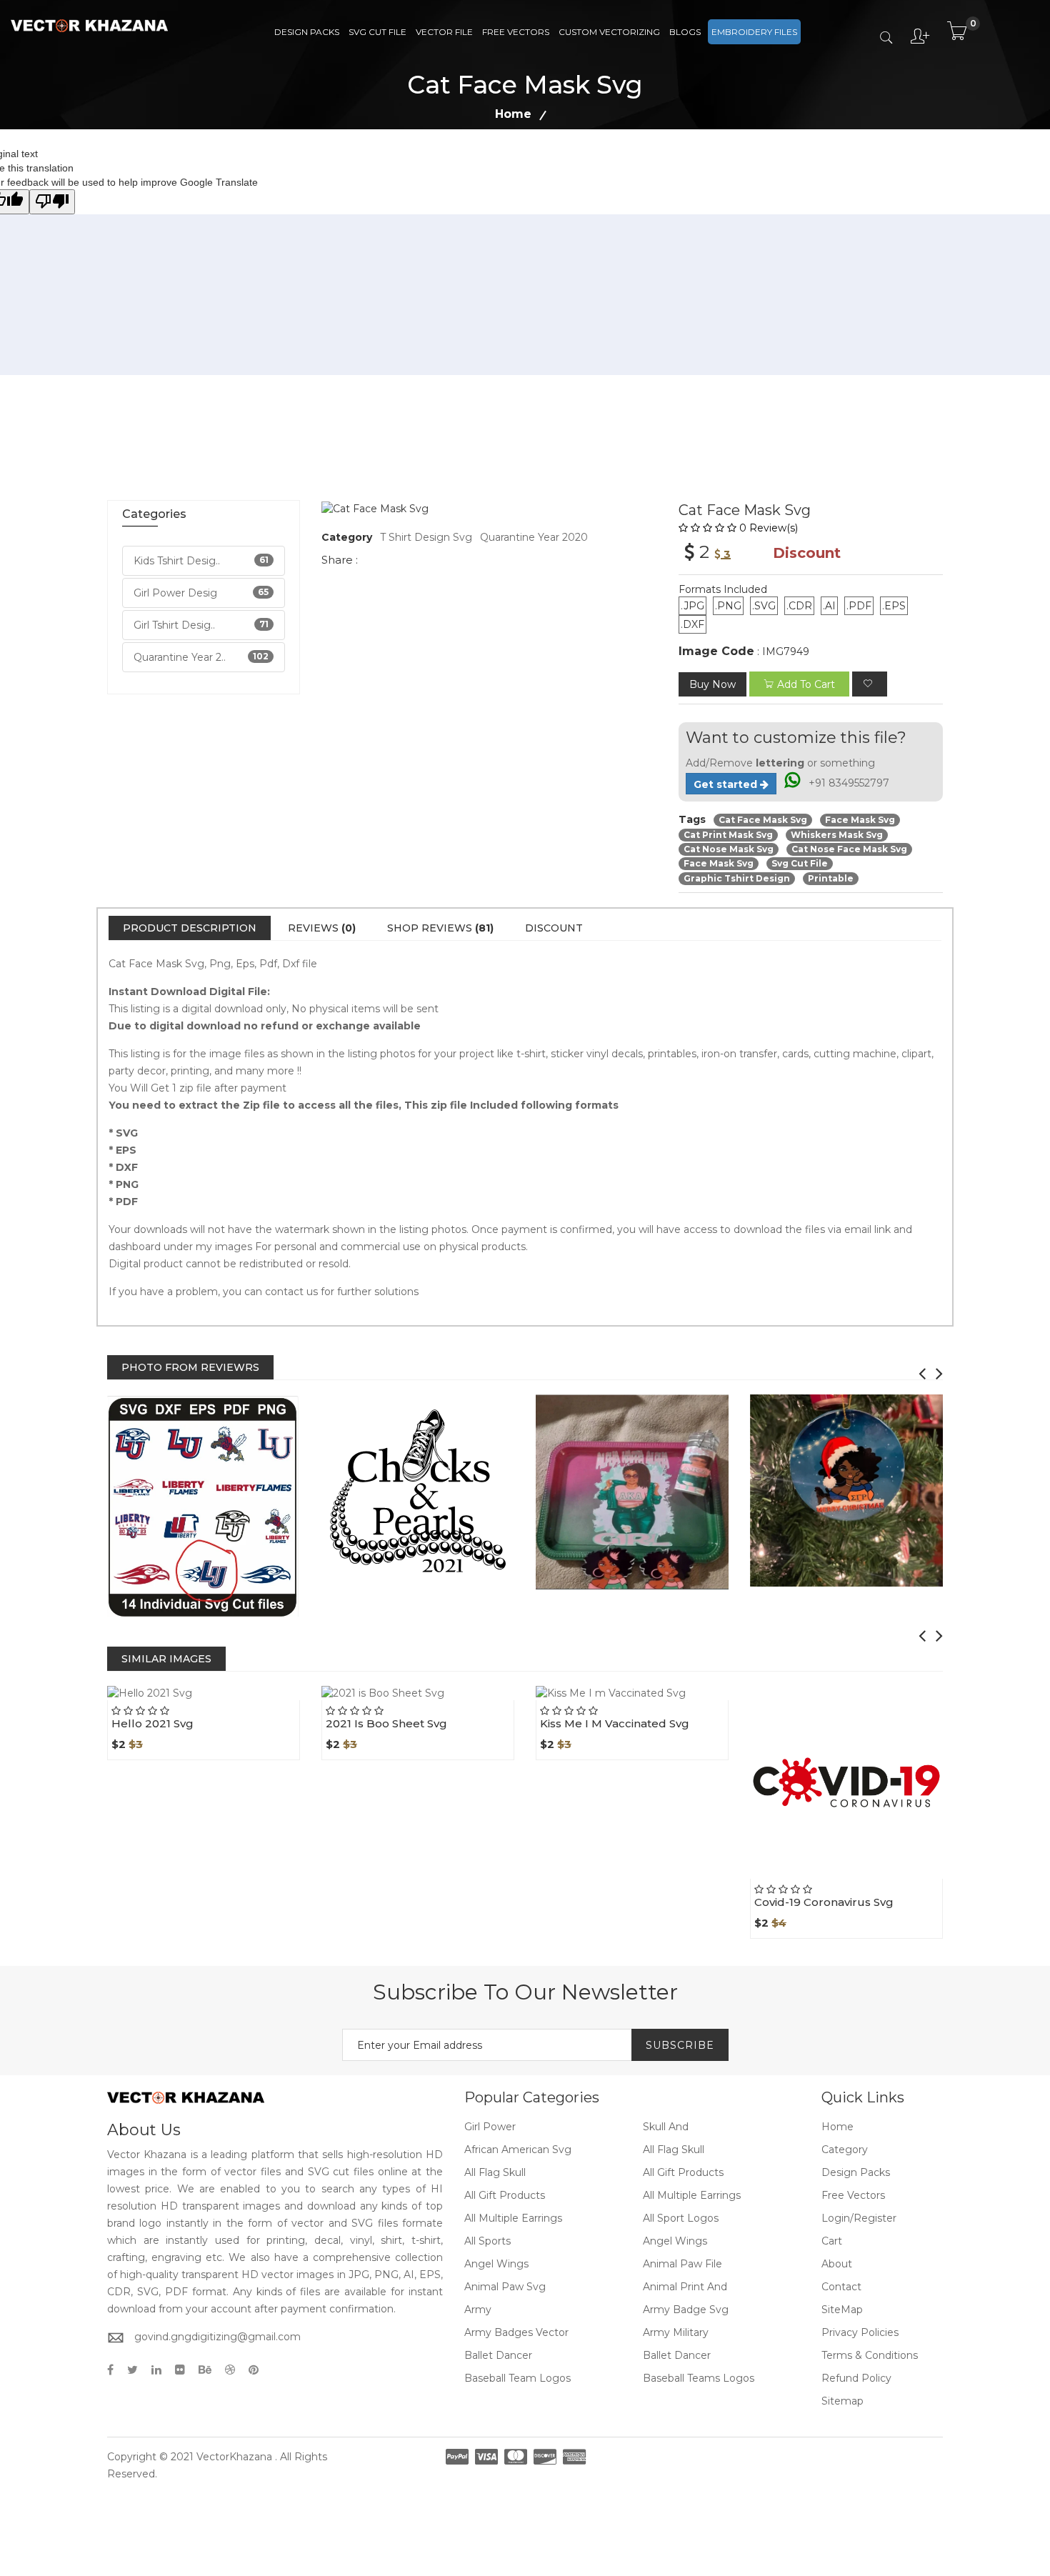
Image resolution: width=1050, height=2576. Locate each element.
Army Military (676, 2332)
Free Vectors (516, 32)
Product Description (190, 928)
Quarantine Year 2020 (534, 537)
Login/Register (859, 2218)
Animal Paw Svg (505, 2287)
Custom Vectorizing (609, 32)
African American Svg (518, 2150)
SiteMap (842, 2310)
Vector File (444, 32)
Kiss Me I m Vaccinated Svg (615, 1723)
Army (478, 2310)
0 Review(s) (769, 528)
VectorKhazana (234, 2457)
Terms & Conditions (870, 2355)
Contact (841, 2287)
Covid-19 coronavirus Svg (824, 1902)
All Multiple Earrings (692, 2195)
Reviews (322, 928)
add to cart (806, 684)
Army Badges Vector (516, 2332)
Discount (554, 928)
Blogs (685, 32)
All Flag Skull (674, 2150)
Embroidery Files (754, 32)
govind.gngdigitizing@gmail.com (217, 2337)
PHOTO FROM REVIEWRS (190, 1367)
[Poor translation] (52, 202)
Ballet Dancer (498, 2355)
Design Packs (307, 32)
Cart (832, 2241)
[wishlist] (870, 684)
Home (513, 114)
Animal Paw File (682, 2264)
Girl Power (490, 2127)
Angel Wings (675, 2241)
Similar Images (166, 1659)
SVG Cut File (377, 32)
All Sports (487, 2241)
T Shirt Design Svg (426, 537)
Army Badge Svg (686, 2310)
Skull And (666, 2127)
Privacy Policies (860, 2332)
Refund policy (856, 2378)
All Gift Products (683, 2172)
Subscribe (680, 2045)
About (837, 2264)
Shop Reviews (440, 928)
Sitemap (842, 2401)
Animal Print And (685, 2287)
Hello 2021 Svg (152, 1723)
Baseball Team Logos (517, 2378)
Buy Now (712, 684)
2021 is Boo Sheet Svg (386, 1723)
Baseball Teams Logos (699, 2378)
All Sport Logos (681, 2218)
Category (845, 2150)
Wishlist (236, 1700)
